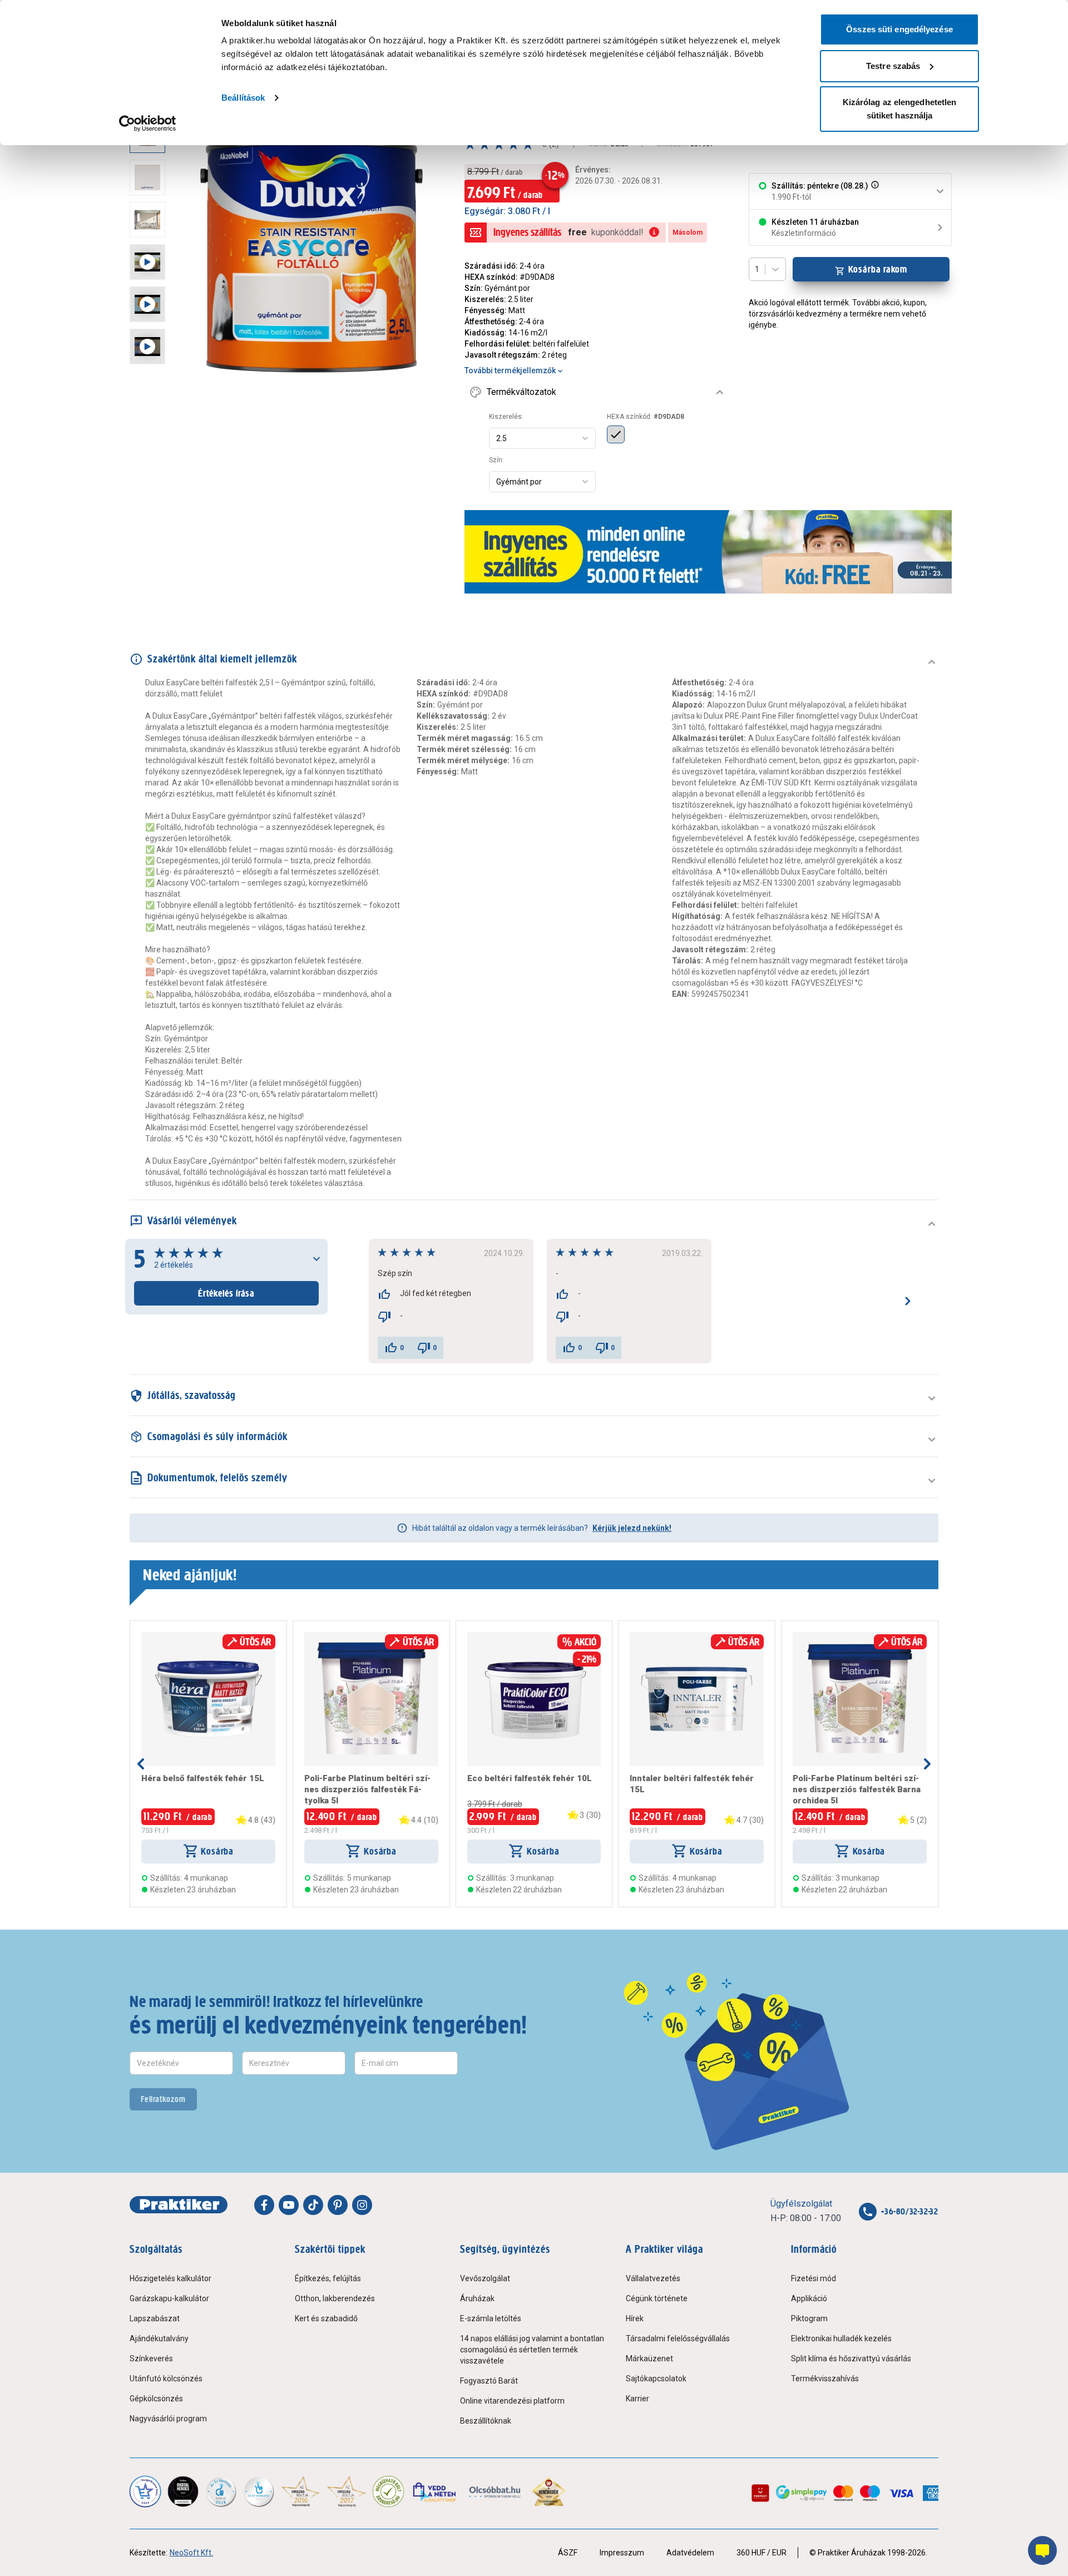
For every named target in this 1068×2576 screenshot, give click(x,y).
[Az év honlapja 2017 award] (347, 2491)
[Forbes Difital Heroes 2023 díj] (183, 2491)
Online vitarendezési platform (512, 2401)
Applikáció (809, 2298)
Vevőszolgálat (485, 2278)
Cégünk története (657, 2298)
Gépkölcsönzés (156, 2399)
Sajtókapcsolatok (656, 2379)
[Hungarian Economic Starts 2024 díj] (145, 2491)
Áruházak (477, 2298)
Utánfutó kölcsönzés (166, 2379)
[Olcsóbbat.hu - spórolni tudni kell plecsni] (495, 2491)
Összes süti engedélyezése (899, 29)
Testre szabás (893, 66)
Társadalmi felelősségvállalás (678, 2338)
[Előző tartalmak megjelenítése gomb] (141, 1764)
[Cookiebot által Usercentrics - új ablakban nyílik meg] (148, 123)
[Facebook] (264, 2205)
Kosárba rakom (878, 269)
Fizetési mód (814, 2278)
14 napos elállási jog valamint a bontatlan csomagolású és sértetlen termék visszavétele (532, 2350)
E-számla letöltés (491, 2318)
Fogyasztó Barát (489, 2381)
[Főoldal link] (179, 2205)
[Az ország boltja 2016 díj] (301, 2491)
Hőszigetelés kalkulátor (170, 2278)
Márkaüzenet (649, 2359)
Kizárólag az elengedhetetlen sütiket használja (900, 109)
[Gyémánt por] (616, 434)
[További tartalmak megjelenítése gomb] (151, 401)
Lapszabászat (155, 2318)
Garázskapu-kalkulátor (169, 2298)
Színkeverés (151, 2359)
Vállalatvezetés (653, 2278)
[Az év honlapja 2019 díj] (259, 2491)
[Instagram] (362, 2205)
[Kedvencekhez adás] (146, 1636)
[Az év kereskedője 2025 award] (549, 2491)
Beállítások (243, 98)
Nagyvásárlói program (168, 2419)
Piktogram (809, 2318)
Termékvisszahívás (825, 2379)
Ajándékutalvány (159, 2338)
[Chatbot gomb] (1042, 2550)
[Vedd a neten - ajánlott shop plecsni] (435, 2491)
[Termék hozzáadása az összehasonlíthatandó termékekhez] (161, 1636)
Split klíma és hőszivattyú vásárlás (851, 2359)
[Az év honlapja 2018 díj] (221, 2491)
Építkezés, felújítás (328, 2278)
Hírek (635, 2318)
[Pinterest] (338, 2205)
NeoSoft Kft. (191, 2553)
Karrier (637, 2399)
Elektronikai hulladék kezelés (841, 2338)
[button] (874, 191)
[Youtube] (289, 2205)
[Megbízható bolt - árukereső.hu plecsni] (388, 2491)
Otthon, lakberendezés (335, 2298)
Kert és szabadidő (326, 2318)
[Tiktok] (313, 2205)
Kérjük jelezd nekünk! (632, 1528)
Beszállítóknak (486, 2421)
